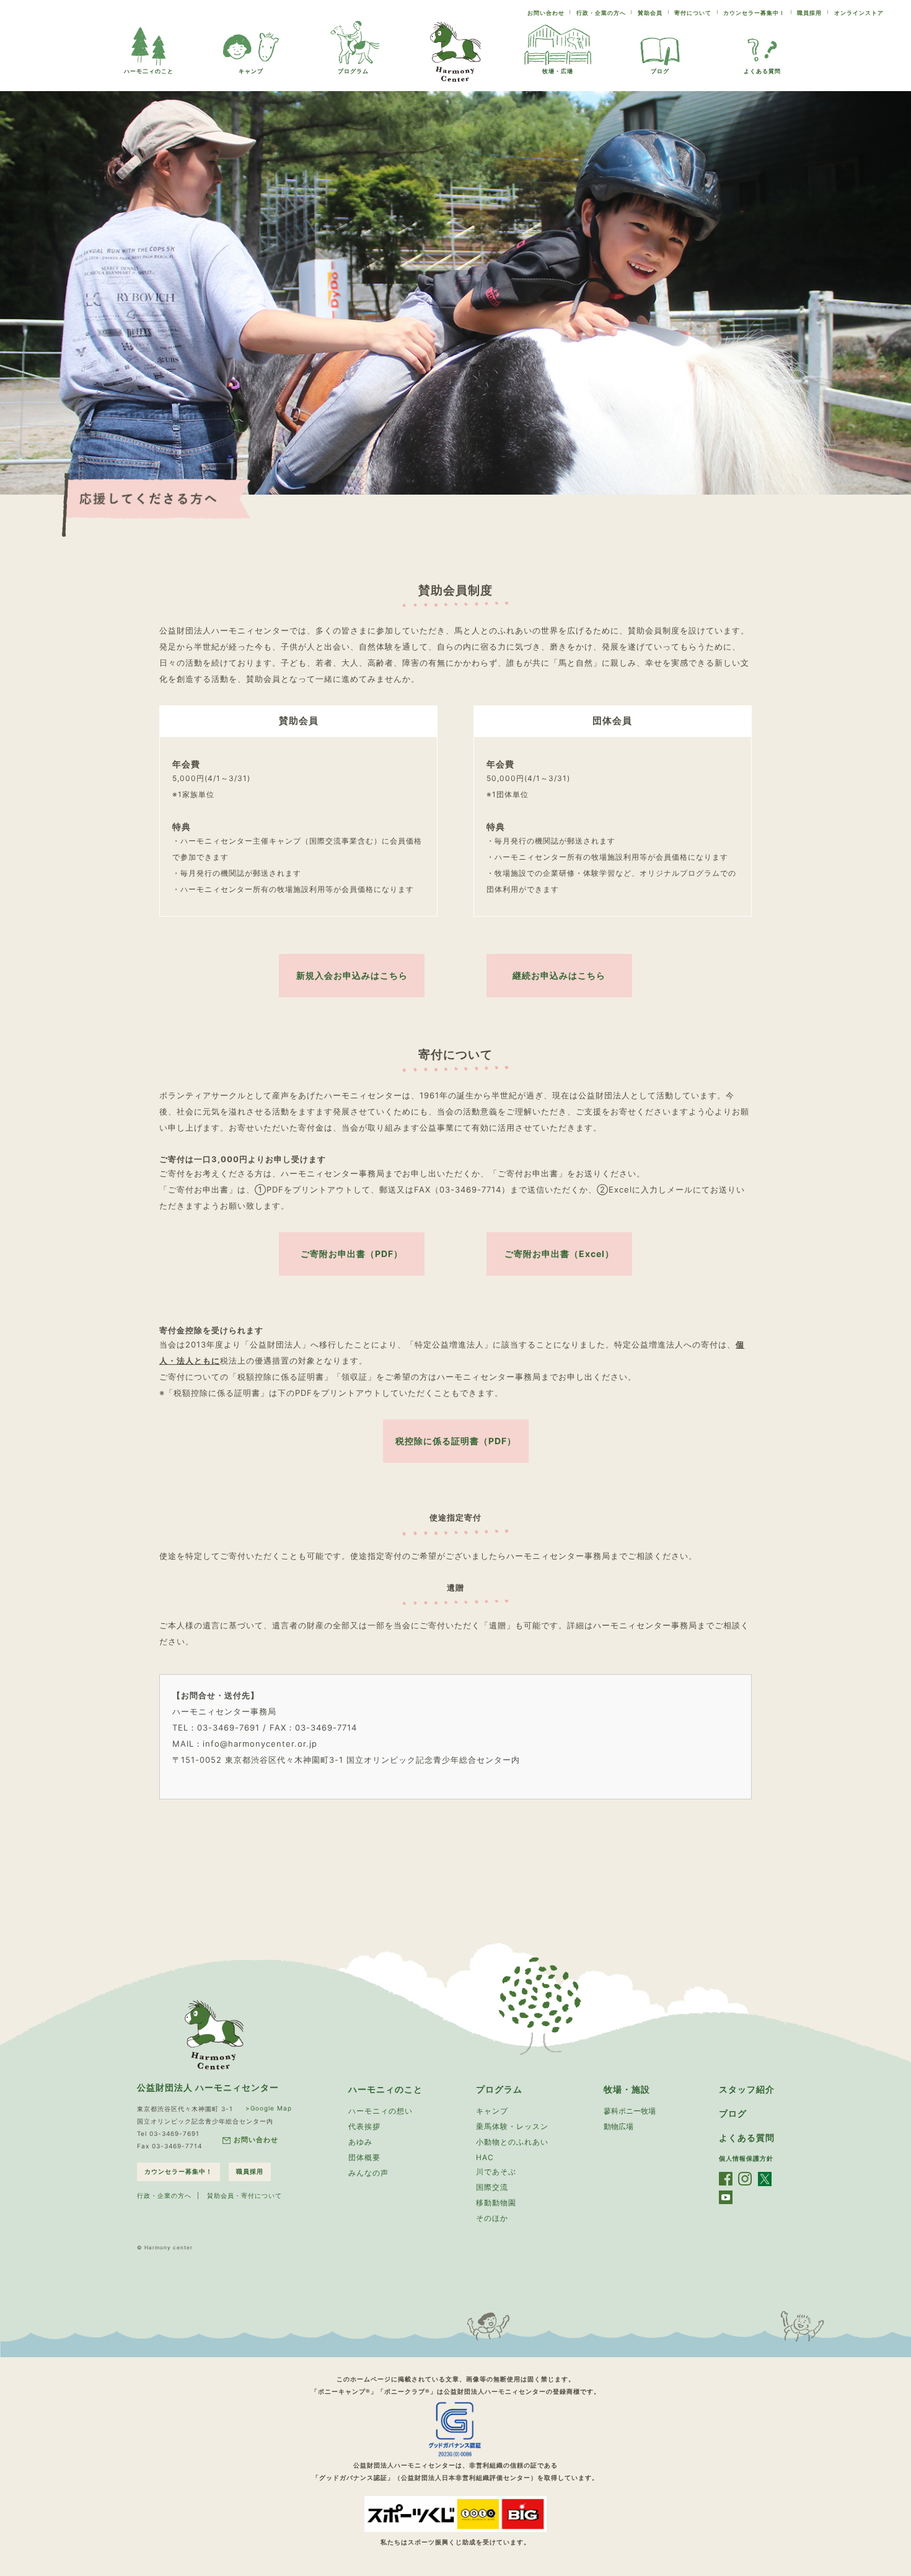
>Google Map (269, 2108)
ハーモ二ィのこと (149, 71)
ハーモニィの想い (381, 2111)
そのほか (492, 2218)
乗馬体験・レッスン (512, 2126)
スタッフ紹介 (747, 2089)
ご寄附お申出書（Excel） (559, 1254)
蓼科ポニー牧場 (630, 2111)
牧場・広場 (558, 71)
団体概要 (364, 2157)
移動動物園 (496, 2203)
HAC (485, 2157)
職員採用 (809, 13)
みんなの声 (368, 2173)
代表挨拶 (364, 2126)
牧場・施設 (627, 2089)
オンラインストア (859, 13)
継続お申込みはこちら (559, 975)
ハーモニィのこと (385, 2089)
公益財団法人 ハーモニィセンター (208, 2087)
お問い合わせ (546, 13)
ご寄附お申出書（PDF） (352, 1254)
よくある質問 (762, 71)
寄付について (693, 13)
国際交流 (492, 2187)
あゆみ (360, 2142)
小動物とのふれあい (512, 2142)
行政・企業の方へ (601, 13)
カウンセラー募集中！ (754, 13)
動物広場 (618, 2126)
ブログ (660, 71)
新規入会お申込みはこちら (352, 975)
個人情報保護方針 (746, 2158)
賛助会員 (650, 13)
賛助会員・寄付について (244, 2195)
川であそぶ (496, 2172)
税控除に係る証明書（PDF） (456, 1441)
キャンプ (251, 71)
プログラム (353, 71)
